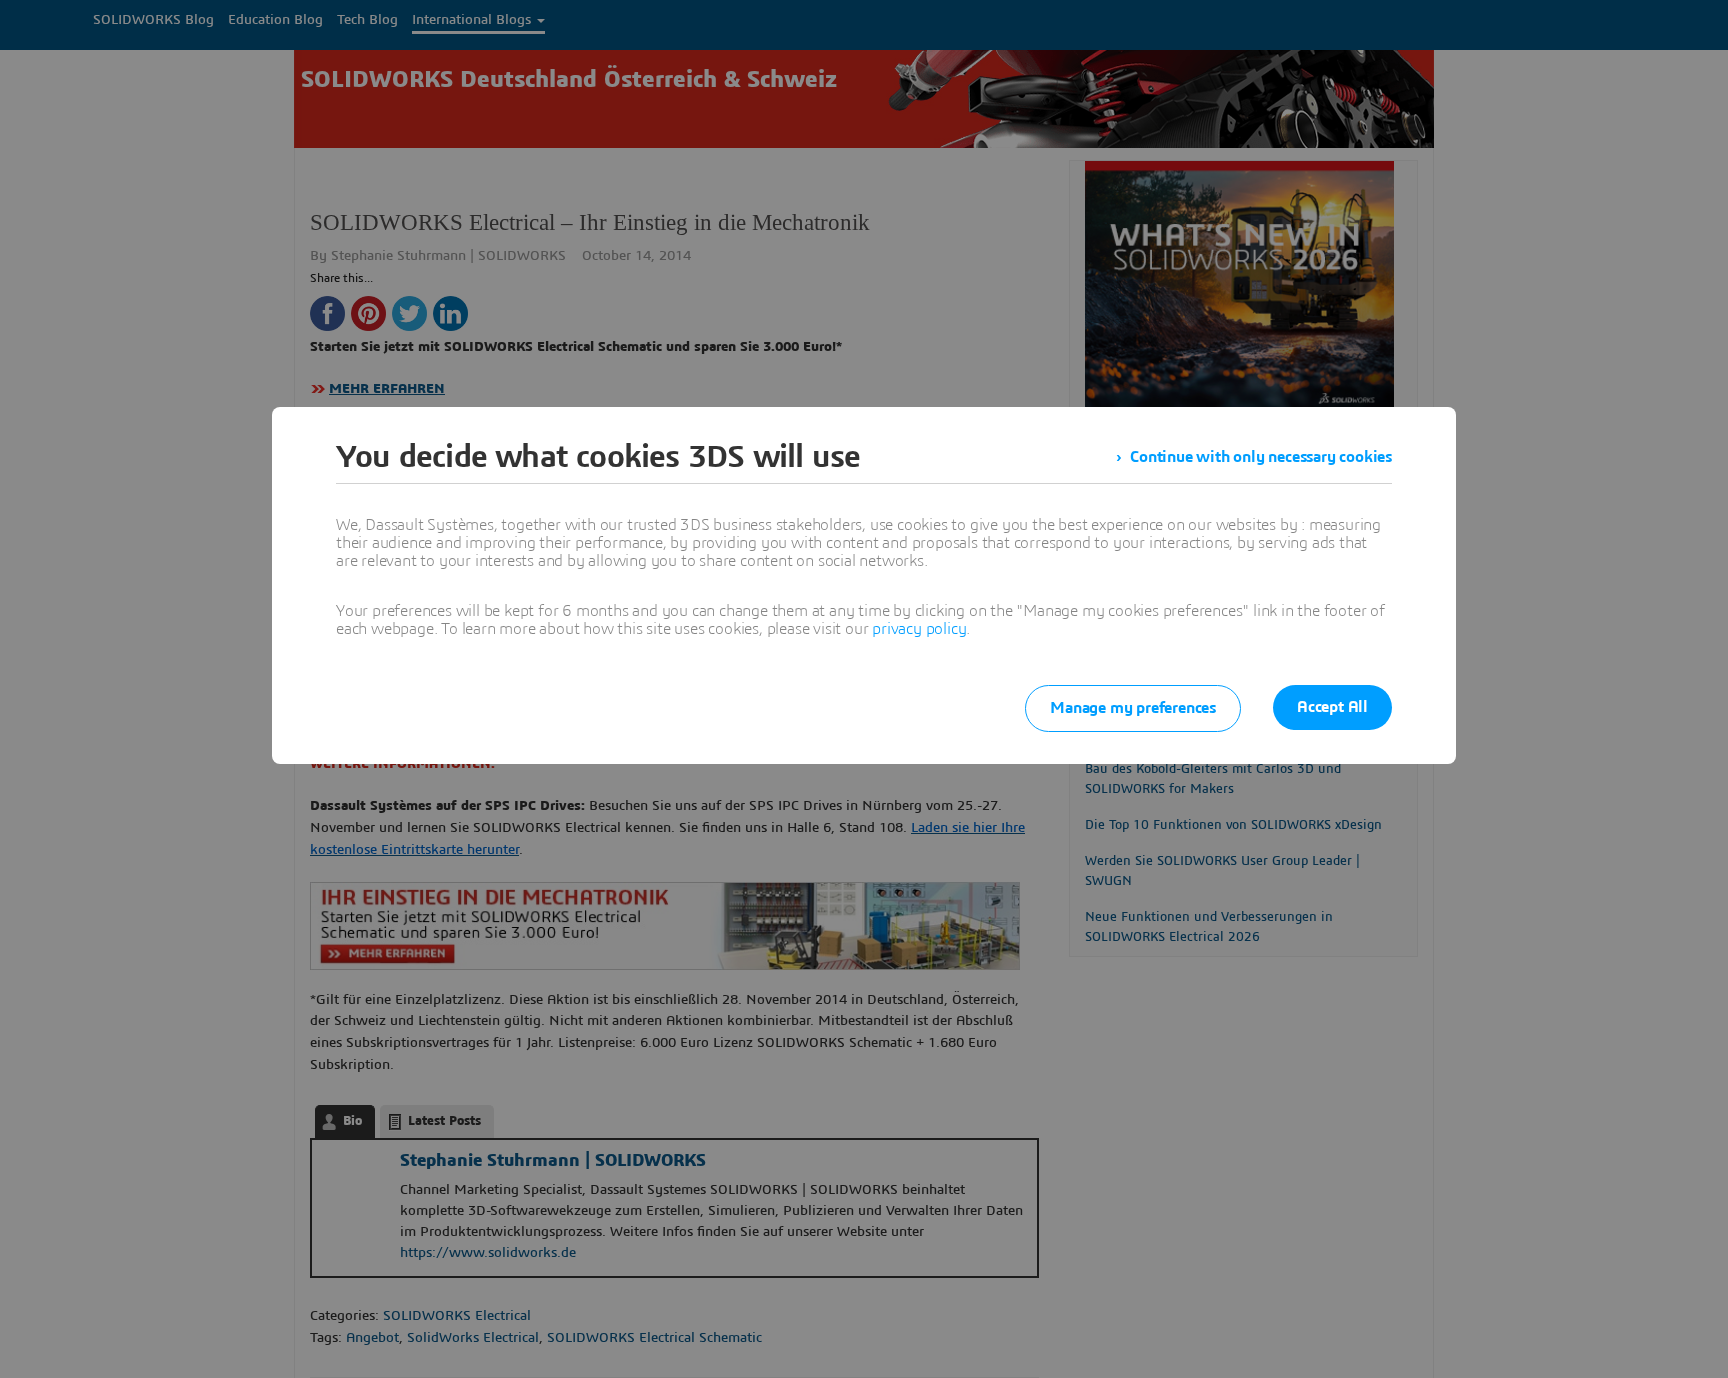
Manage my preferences (1133, 708)
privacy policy (919, 629)
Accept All (1332, 707)
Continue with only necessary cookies (1261, 457)
